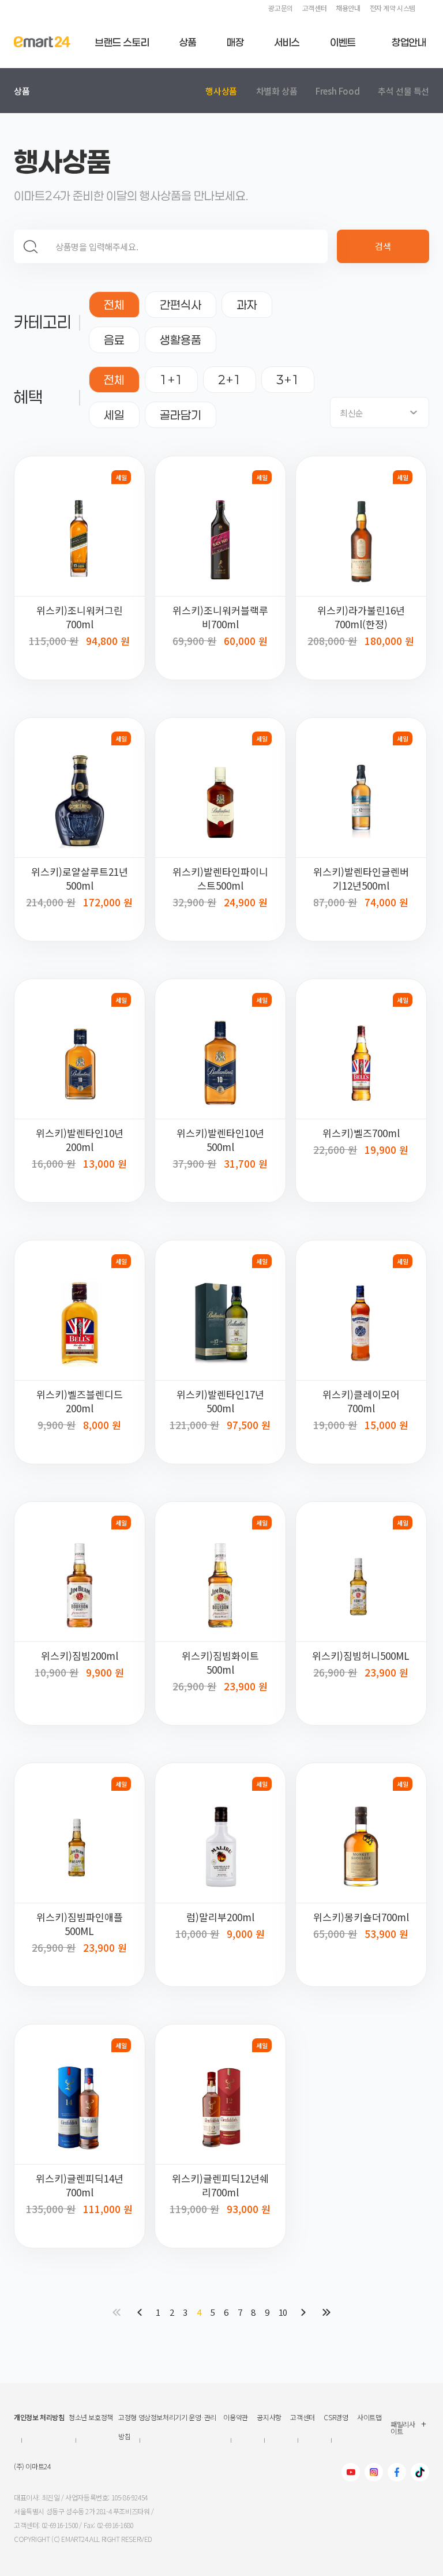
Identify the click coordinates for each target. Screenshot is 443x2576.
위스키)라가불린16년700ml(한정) (361, 617)
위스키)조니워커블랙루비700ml (220, 617)
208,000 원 (332, 641)
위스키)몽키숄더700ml (361, 1917)
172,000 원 (108, 901)
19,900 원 (386, 1148)
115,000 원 (54, 641)
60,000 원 (246, 640)
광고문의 (280, 8)
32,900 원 (194, 902)
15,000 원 (386, 1424)
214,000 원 (51, 902)
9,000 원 (246, 1932)
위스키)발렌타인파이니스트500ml (220, 879)
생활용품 (181, 340)
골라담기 (181, 415)
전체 (114, 305)
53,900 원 (386, 1932)
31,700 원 (246, 1162)
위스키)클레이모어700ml (361, 1401)
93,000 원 (249, 2208)
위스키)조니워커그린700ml (80, 617)
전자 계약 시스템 (393, 8)
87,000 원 (335, 902)
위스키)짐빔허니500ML (361, 1656)
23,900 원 (246, 1685)
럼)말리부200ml (220, 1917)
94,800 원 (108, 640)
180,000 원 (389, 640)
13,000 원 (105, 1162)
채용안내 (348, 8)
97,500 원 (249, 1424)
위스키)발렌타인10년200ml (80, 1140)
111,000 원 (108, 2208)
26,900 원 (194, 1686)
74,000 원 (386, 901)
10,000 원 (197, 1934)
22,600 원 (335, 1150)
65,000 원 (335, 1934)
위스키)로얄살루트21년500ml (80, 879)
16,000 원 (54, 1163)
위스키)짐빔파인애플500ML (80, 1924)
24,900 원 (246, 901)
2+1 (230, 380)
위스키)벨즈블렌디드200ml (80, 1401)
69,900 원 (194, 641)
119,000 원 (194, 2209)
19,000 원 (335, 1425)
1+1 (171, 380)
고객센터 (314, 8)
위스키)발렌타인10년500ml (220, 1140)
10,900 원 (57, 1672)
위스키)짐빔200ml (80, 1656)
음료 (114, 340)
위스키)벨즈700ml (361, 1133)
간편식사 (181, 305)
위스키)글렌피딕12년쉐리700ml (220, 2185)
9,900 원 (57, 1425)
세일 (114, 415)
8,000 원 (102, 1424)
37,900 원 (194, 1163)
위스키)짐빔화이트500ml (220, 1663)
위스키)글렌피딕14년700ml (80, 2185)
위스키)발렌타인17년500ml (220, 1401)
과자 (247, 305)
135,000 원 (51, 2209)
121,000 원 (194, 1425)
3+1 (288, 380)
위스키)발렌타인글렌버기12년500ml (361, 879)
